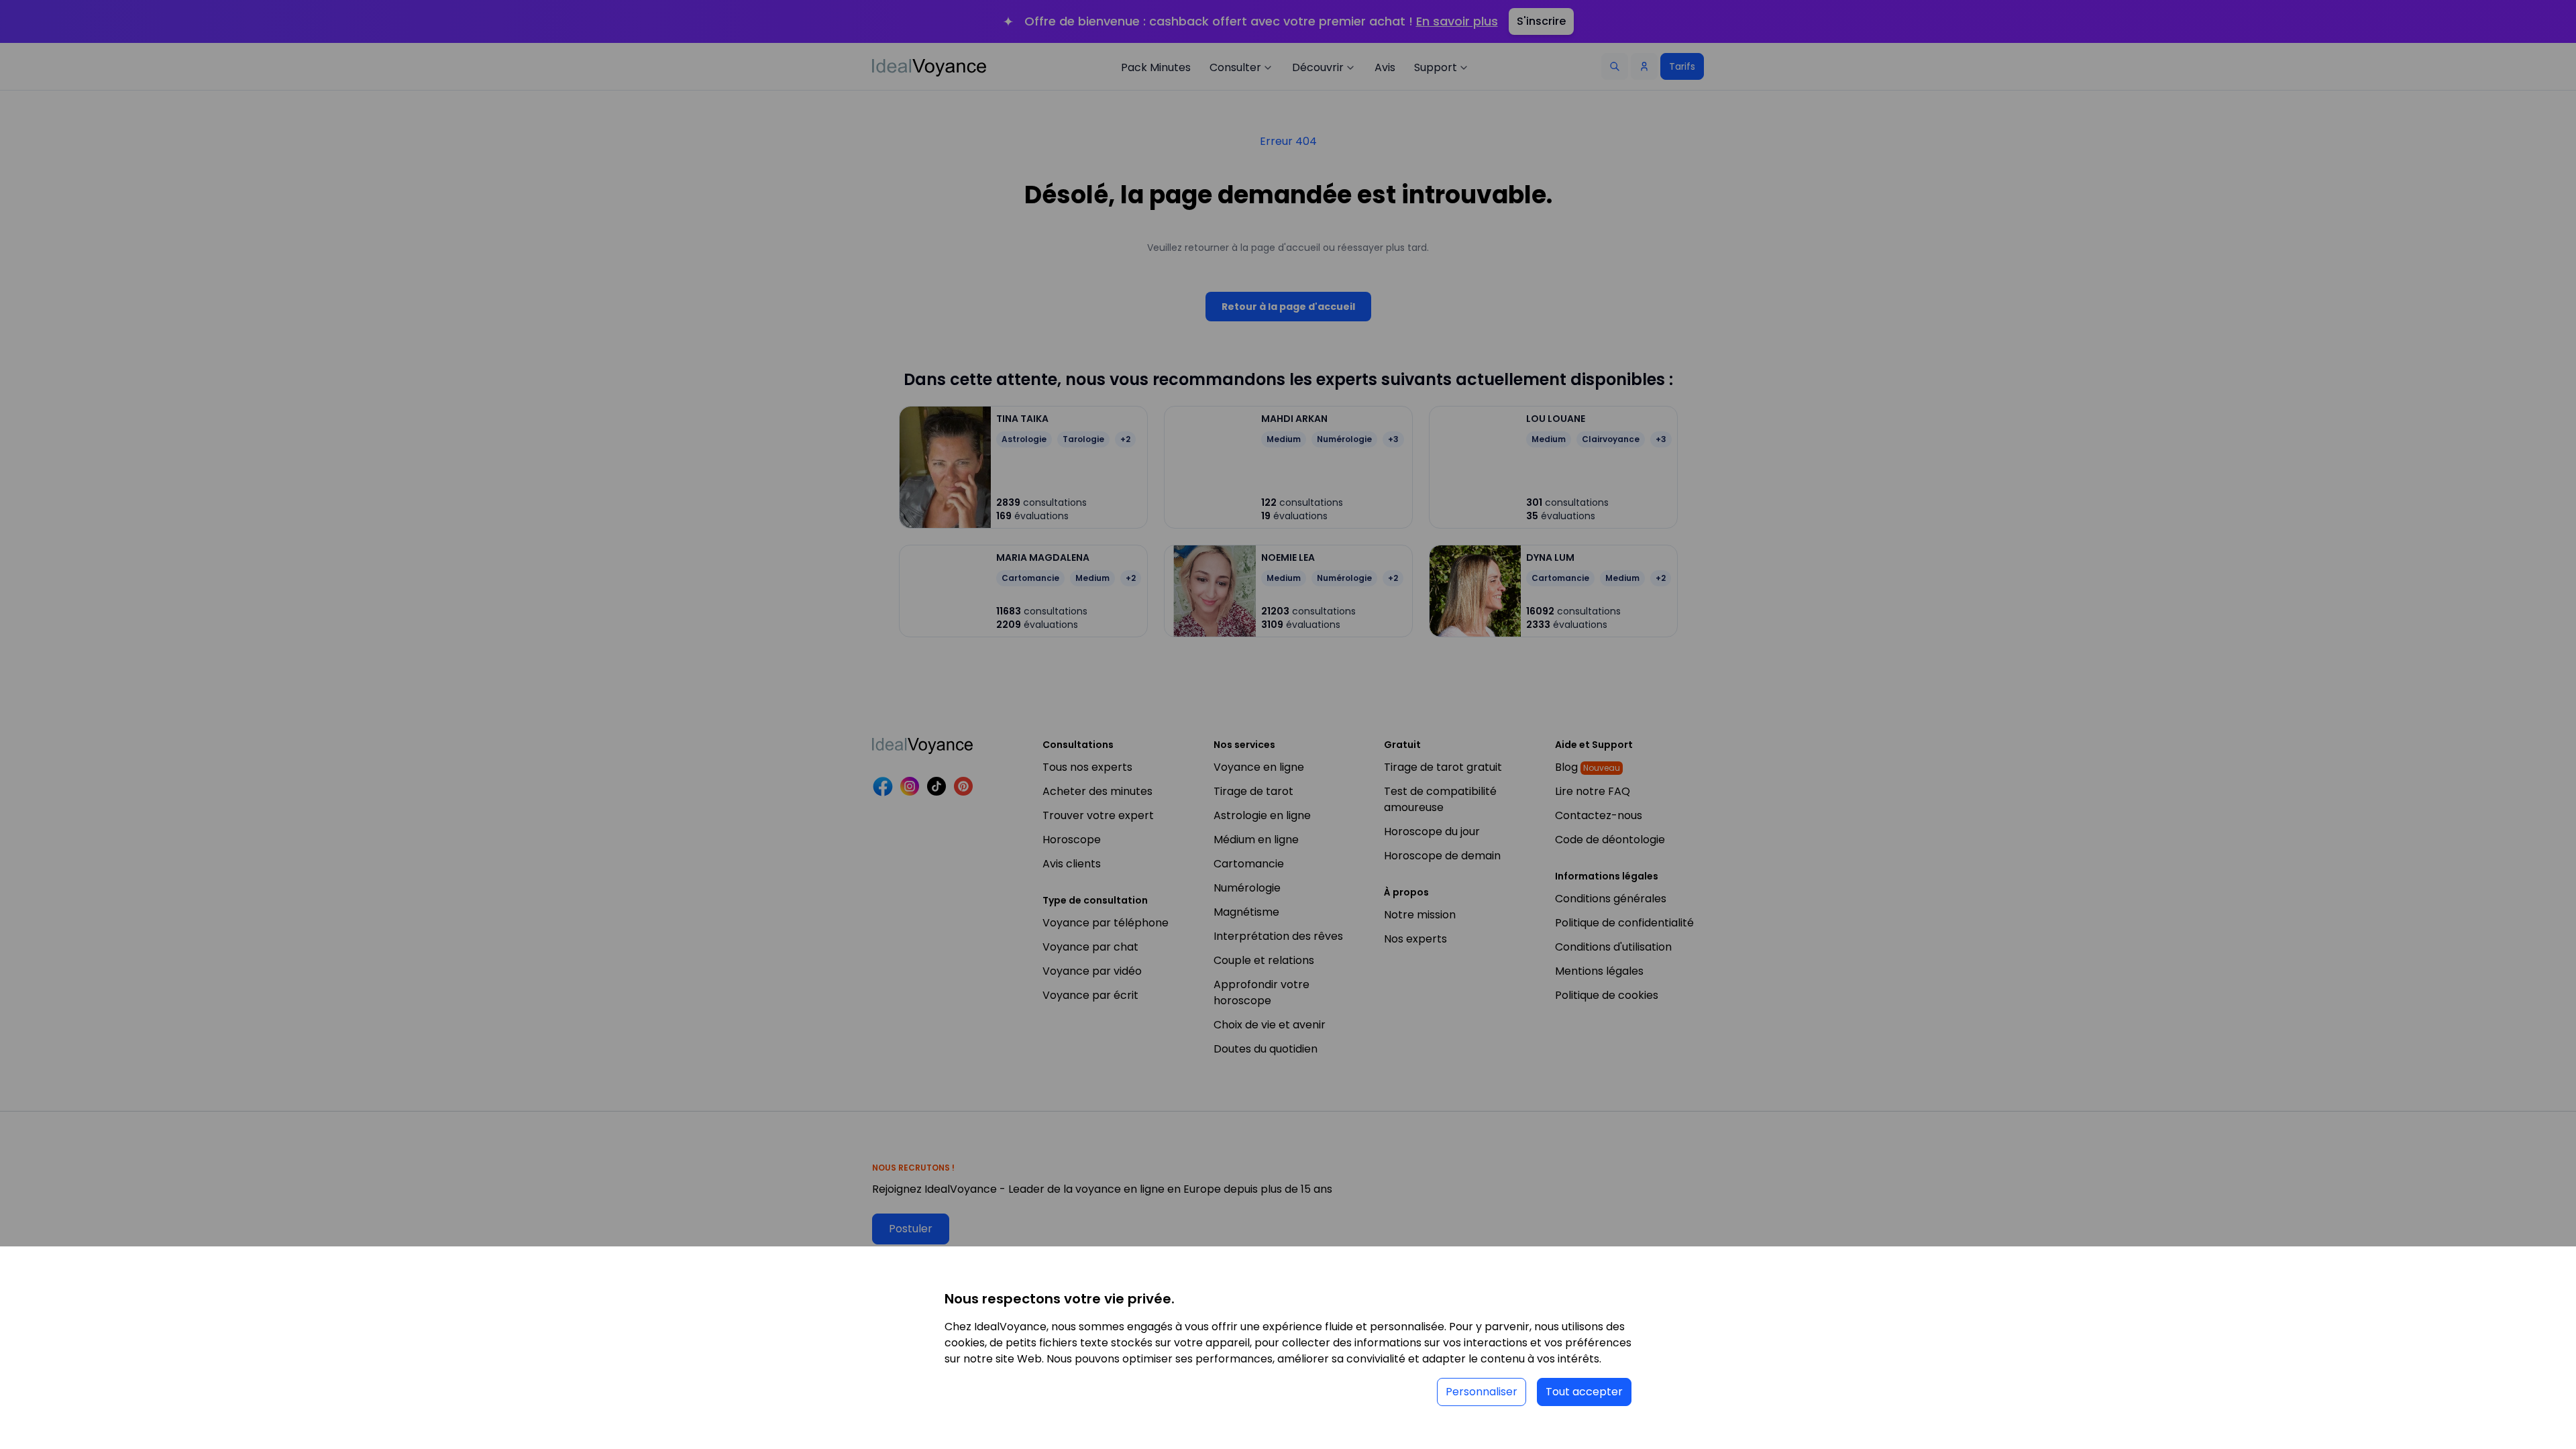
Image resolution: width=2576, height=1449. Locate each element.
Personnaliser (1482, 1392)
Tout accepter (1584, 1392)
